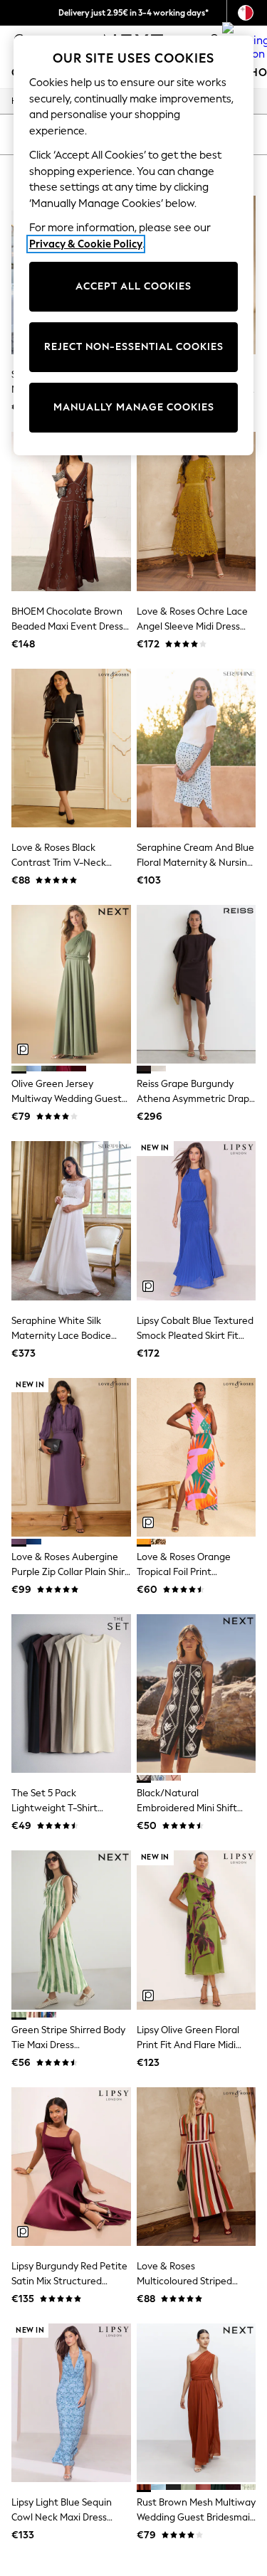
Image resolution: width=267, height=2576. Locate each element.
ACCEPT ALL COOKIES (133, 286)
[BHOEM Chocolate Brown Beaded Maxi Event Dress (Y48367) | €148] (71, 511)
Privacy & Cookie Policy (86, 244)
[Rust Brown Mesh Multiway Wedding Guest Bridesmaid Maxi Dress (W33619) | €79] (197, 2403)
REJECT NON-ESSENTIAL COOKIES (134, 347)
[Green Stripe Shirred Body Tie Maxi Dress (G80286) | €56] (71, 1930)
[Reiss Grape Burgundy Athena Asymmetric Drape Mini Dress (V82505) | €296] (197, 984)
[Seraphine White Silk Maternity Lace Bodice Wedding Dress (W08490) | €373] (71, 1220)
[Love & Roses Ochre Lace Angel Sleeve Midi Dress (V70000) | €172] (197, 511)
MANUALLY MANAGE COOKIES (134, 407)
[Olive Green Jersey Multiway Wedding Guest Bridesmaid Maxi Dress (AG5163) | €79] (71, 984)
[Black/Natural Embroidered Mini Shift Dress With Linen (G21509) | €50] (197, 1694)
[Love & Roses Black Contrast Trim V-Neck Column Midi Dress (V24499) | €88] (71, 748)
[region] (134, 245)
